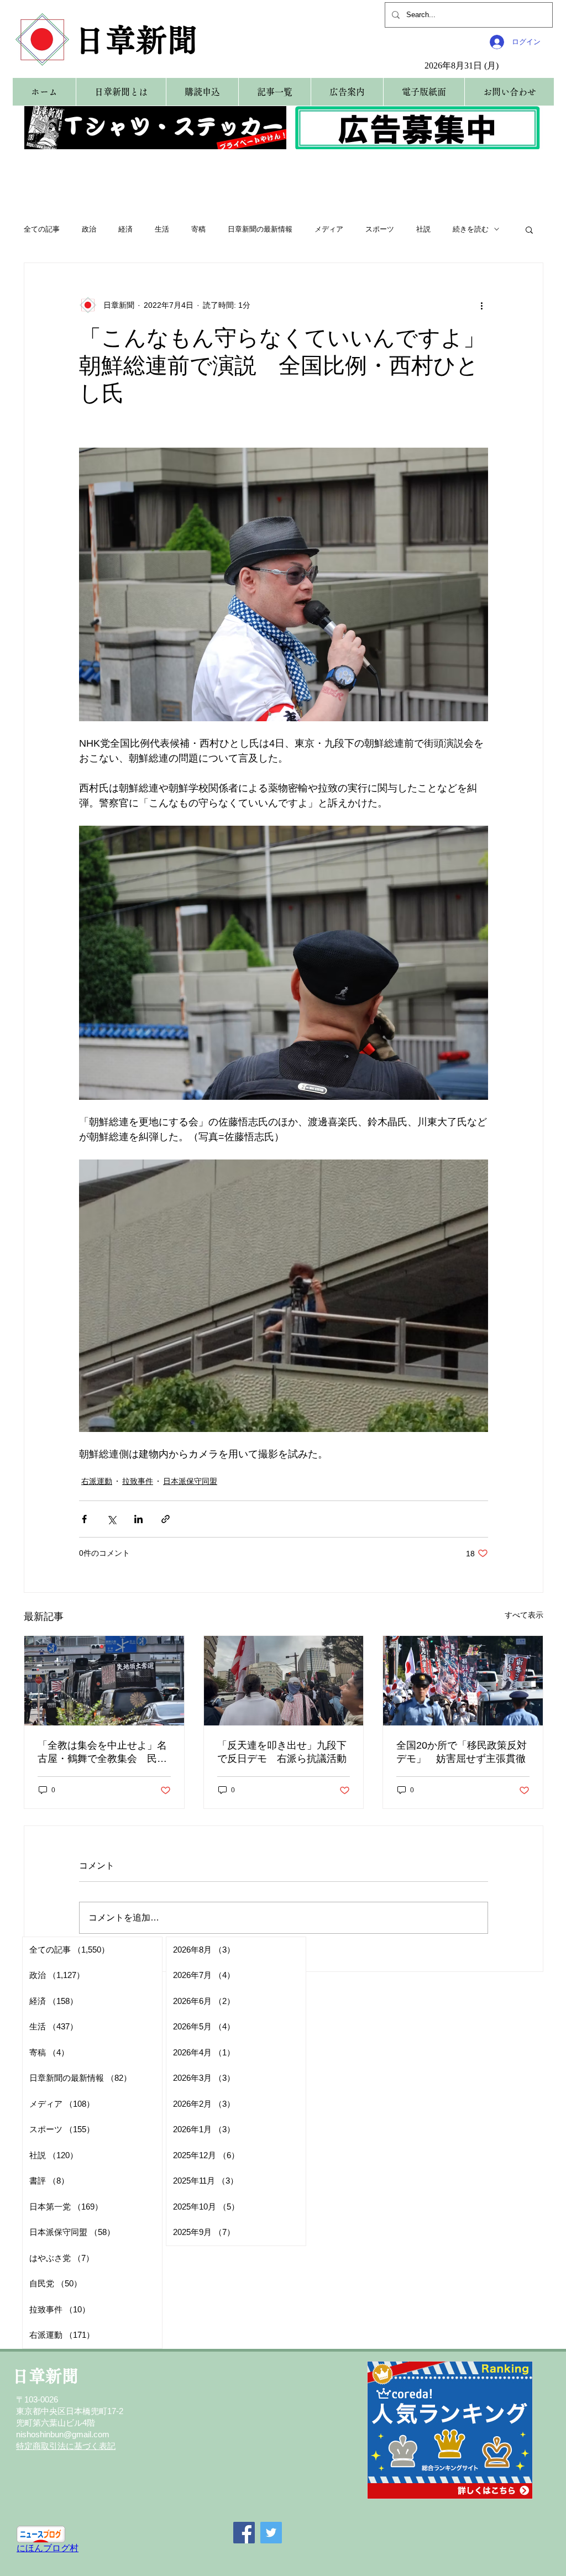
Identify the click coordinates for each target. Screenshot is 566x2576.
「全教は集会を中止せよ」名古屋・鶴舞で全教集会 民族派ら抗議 (102, 1753)
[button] (529, 229)
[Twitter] (271, 2533)
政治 (89, 229)
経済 (125, 229)
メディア (329, 229)
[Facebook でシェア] (84, 1519)
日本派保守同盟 (190, 1481)
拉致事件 (138, 1481)
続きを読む (471, 229)
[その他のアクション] (481, 305)
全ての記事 (42, 229)
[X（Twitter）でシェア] (111, 1519)
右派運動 (97, 1481)
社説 (423, 229)
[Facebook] (244, 2533)
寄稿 (198, 229)
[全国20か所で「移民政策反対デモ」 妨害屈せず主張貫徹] (463, 1681)
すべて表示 (524, 1615)
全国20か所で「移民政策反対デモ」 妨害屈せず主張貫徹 (462, 1752)
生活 (162, 229)
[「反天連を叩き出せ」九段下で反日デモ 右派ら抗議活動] (284, 1681)
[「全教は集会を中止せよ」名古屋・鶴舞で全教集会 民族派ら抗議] (104, 1681)
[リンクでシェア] (166, 1519)
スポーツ (380, 229)
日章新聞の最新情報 (260, 229)
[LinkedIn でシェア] (138, 1519)
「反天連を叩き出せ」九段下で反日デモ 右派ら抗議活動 (282, 1752)
